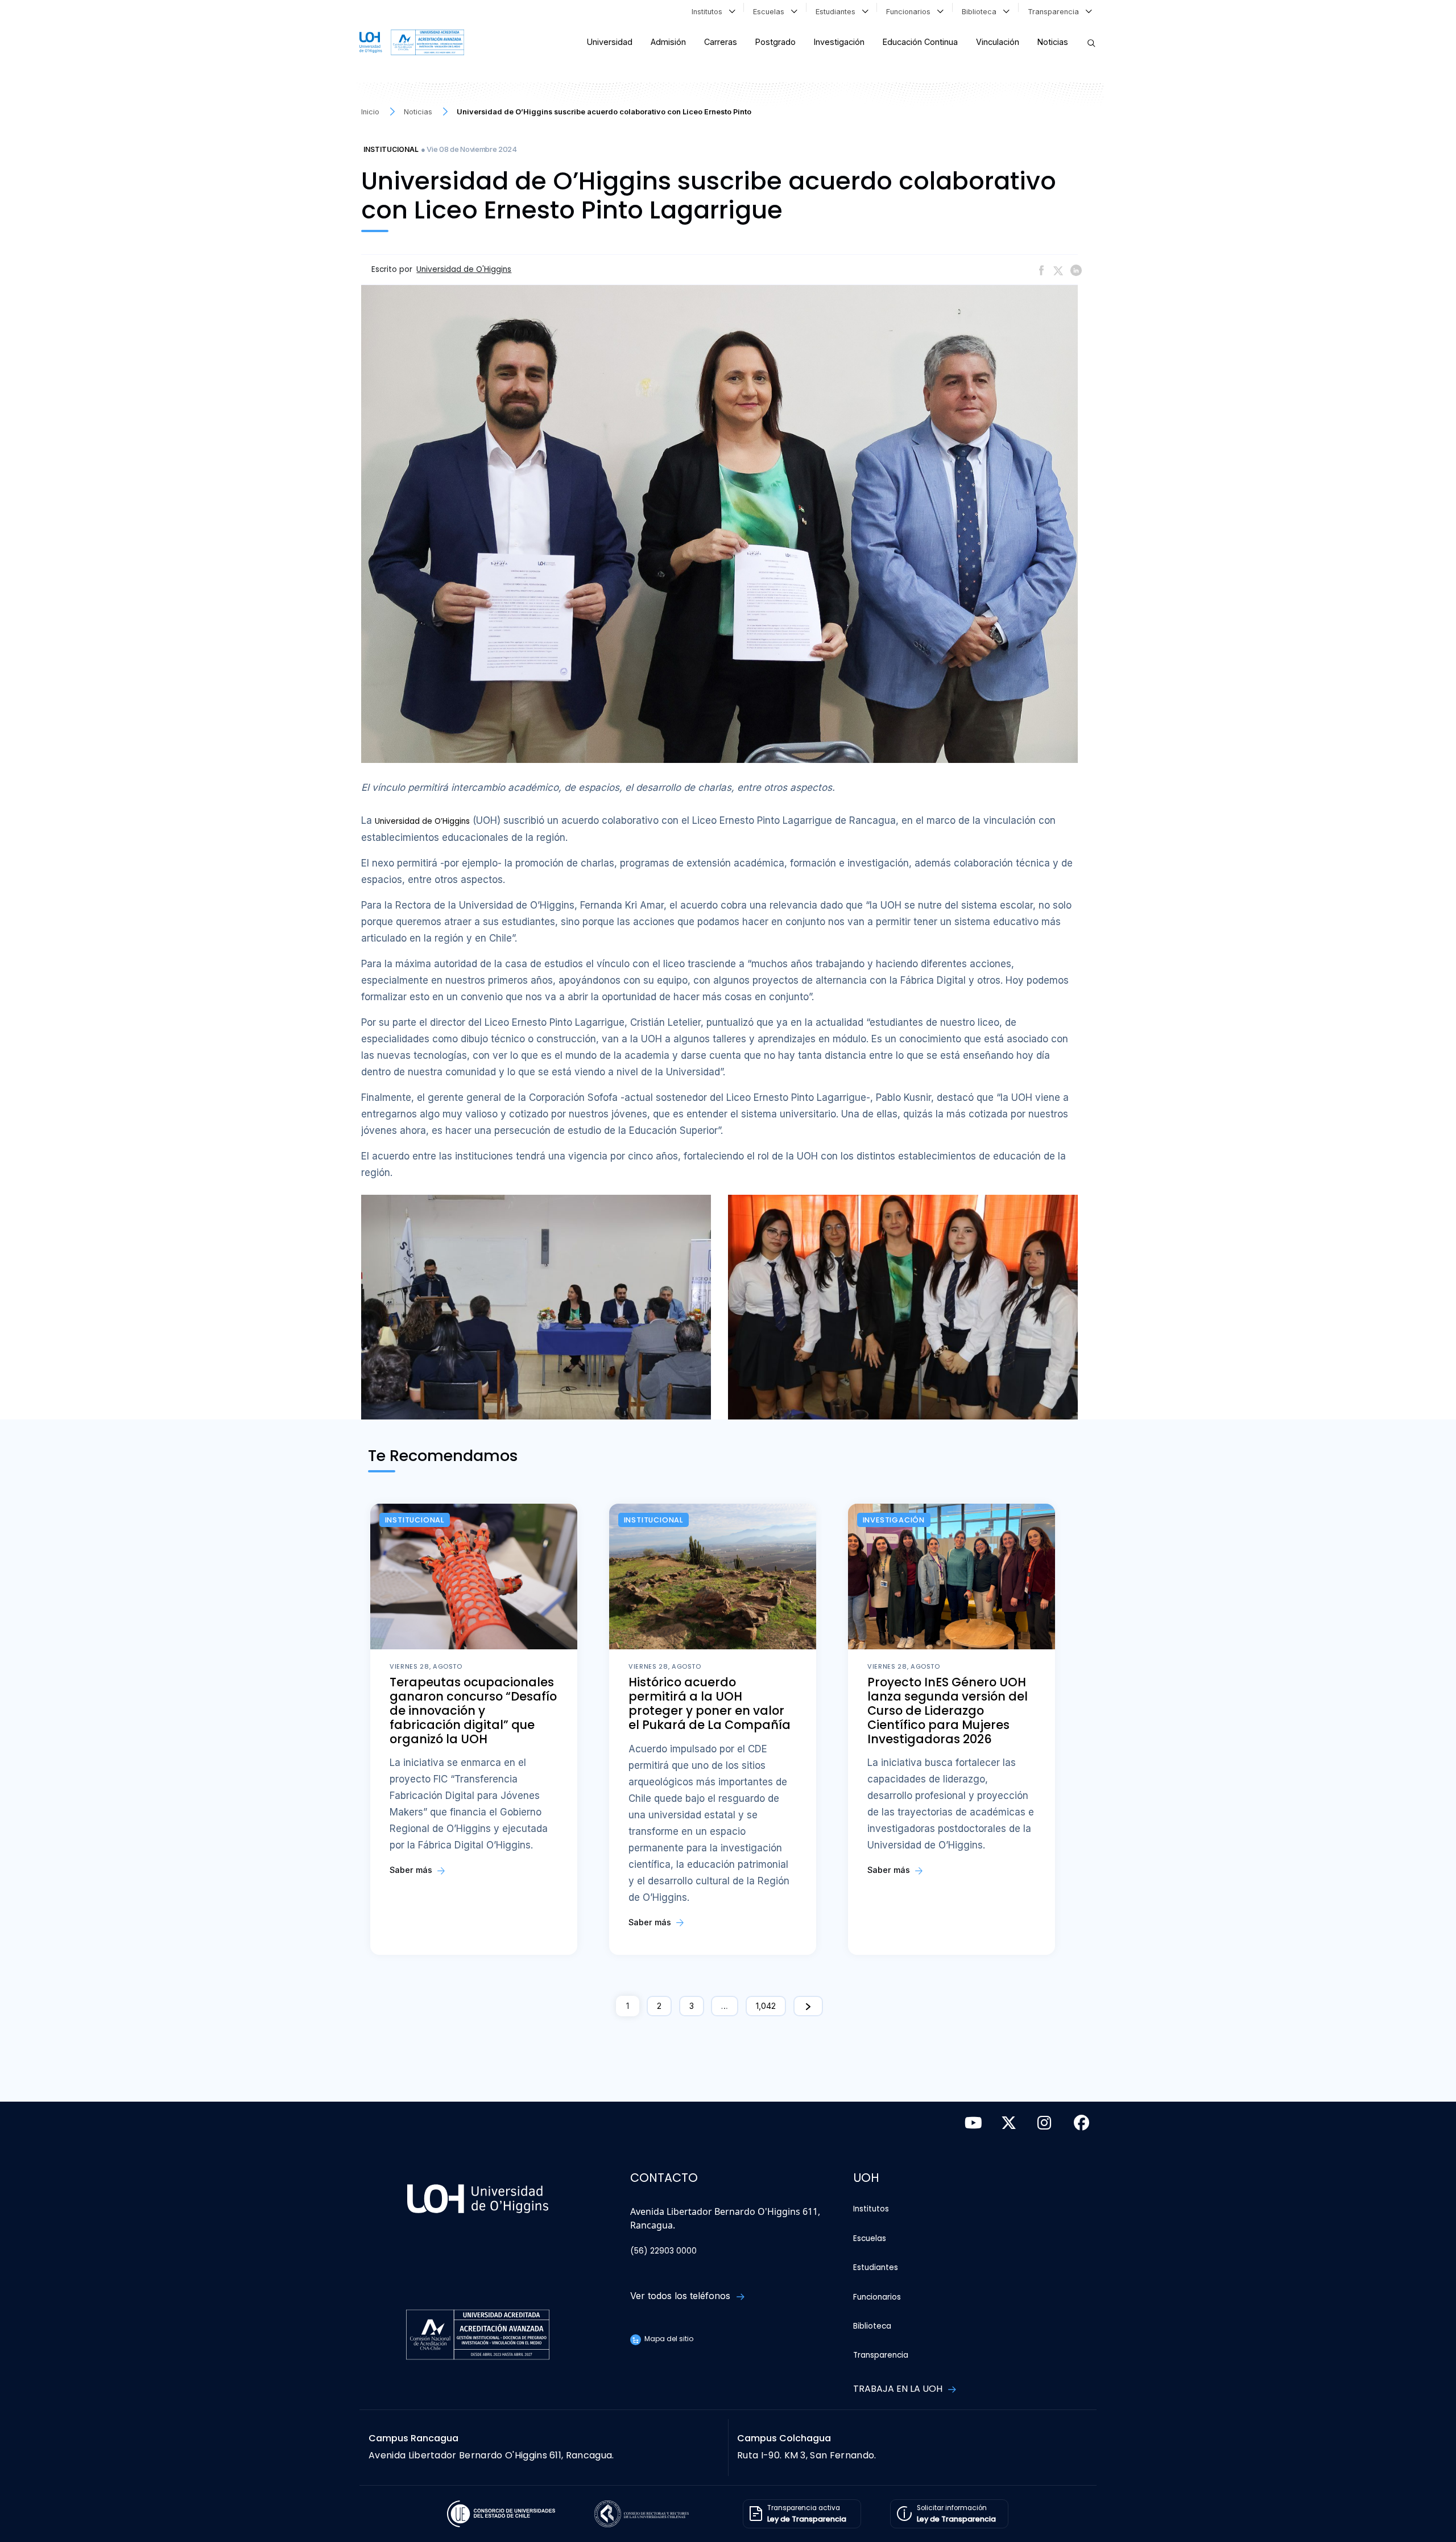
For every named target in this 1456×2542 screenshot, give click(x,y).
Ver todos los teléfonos (682, 2296)
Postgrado (775, 42)
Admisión (668, 42)
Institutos (709, 12)
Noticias (1053, 42)
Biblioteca (981, 12)
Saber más (412, 1870)
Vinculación (998, 42)
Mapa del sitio (668, 2339)
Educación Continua (920, 42)
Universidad (610, 42)
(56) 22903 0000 (663, 2251)
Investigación (839, 42)
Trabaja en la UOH (899, 2389)
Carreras (721, 42)
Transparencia (1056, 12)
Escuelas (771, 12)
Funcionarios (911, 12)
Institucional (391, 149)
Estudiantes (838, 12)
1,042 (766, 2006)
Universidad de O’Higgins (422, 821)
